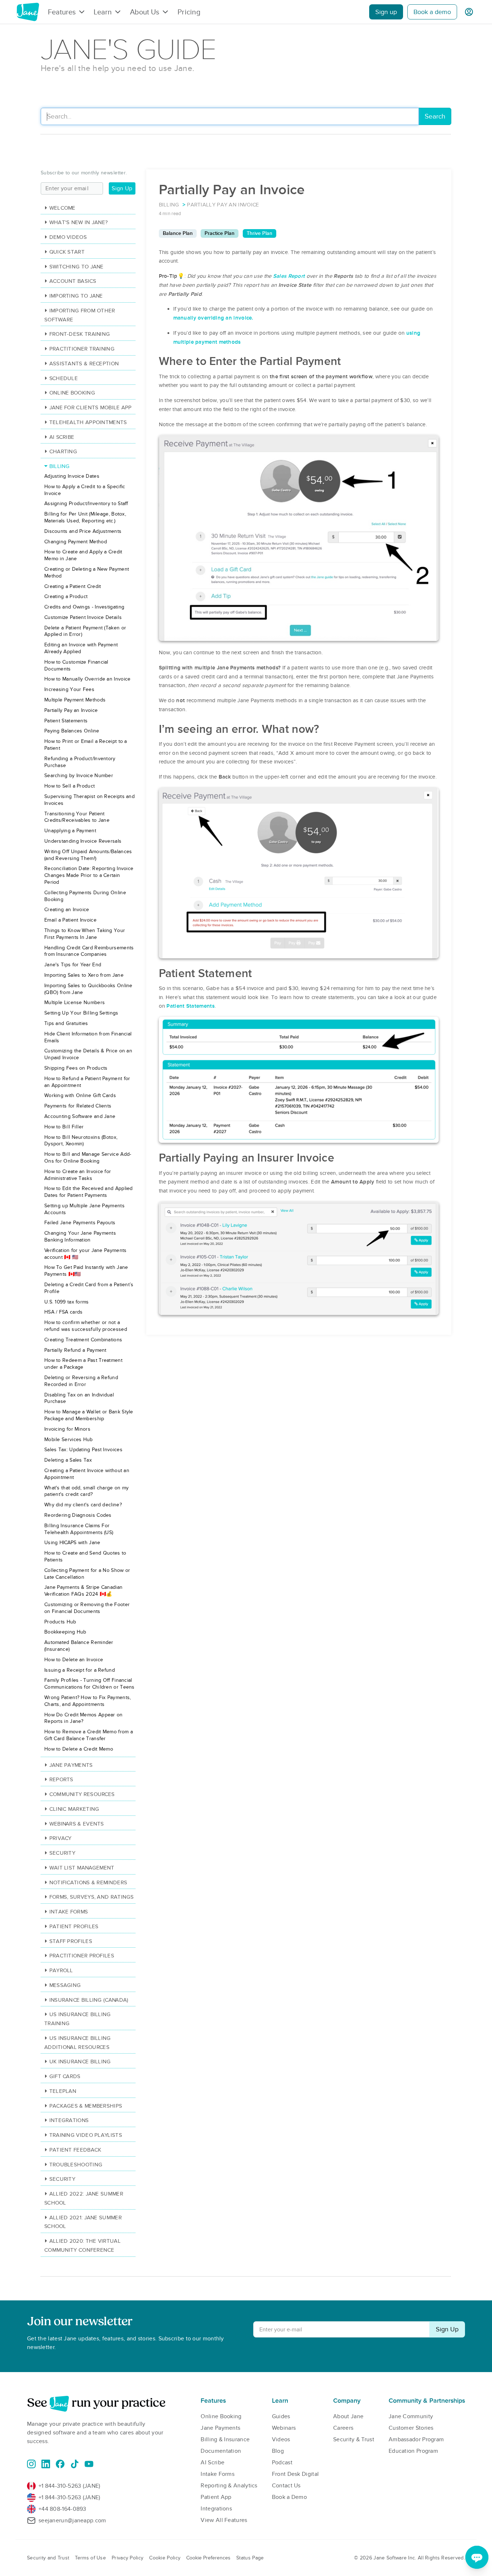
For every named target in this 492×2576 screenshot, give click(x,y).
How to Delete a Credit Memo (79, 1749)
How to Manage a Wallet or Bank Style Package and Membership (89, 1415)
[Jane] (28, 12)
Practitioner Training (82, 349)
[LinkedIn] (46, 2464)
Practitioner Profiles (82, 1956)
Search (435, 117)
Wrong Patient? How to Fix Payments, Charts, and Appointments (88, 1701)
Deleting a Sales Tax (68, 1460)
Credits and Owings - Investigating (84, 607)
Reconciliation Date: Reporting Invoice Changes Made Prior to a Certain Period (89, 875)
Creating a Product (66, 596)
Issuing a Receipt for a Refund (80, 1670)
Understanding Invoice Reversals (83, 841)
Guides (281, 2416)
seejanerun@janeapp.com (72, 2521)
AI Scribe (62, 437)
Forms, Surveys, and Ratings (92, 1897)
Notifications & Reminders (88, 1882)
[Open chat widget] (477, 2557)
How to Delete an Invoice (74, 1660)
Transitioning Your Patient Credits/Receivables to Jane (77, 817)
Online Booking (72, 393)
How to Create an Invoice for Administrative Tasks (78, 1175)
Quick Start (67, 252)
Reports (61, 1779)
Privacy (61, 1838)
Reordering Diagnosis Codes (78, 1515)
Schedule (64, 378)
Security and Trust (48, 2558)
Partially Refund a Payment (75, 1350)
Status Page (250, 2558)
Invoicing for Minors (67, 1429)
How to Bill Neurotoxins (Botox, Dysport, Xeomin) (81, 1141)
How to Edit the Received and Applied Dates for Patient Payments (89, 1192)
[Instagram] (31, 2464)
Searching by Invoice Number (79, 776)
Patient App (216, 2497)
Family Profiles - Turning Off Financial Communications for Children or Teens (90, 1684)
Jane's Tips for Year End (73, 965)
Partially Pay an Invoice (71, 710)
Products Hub (60, 1622)
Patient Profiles (74, 1926)
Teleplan (63, 2091)
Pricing (189, 12)
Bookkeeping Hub (65, 1632)
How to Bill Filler (64, 1127)
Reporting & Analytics (229, 2486)
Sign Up (122, 188)
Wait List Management (82, 1868)
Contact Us (286, 2486)
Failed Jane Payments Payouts (80, 1223)
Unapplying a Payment (70, 831)
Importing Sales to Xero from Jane (84, 975)
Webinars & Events (77, 1824)
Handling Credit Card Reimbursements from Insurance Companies (89, 951)
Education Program (413, 2451)
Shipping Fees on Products (76, 1068)
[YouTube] (89, 2464)
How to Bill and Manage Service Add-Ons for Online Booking (88, 1158)
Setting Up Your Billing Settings (81, 1013)
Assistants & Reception (84, 364)
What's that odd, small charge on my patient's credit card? (87, 1491)
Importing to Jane (76, 296)
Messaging (65, 1985)
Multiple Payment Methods (75, 700)
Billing (60, 466)
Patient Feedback (75, 2150)
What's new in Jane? (79, 222)
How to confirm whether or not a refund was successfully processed (86, 1326)
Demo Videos (68, 237)
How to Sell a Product (70, 786)
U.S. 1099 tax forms (67, 1302)
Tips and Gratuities (66, 1023)
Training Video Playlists (86, 2135)
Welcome (62, 208)
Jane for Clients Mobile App (91, 407)
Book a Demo (289, 2497)
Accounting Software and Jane (80, 1116)
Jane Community (411, 2416)
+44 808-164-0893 (62, 2509)
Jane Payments (71, 1765)
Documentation (221, 2451)
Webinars (284, 2428)
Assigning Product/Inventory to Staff (86, 503)
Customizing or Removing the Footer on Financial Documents (87, 1608)
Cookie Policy (165, 2558)
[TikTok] (75, 2464)
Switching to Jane (77, 267)
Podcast (282, 2463)
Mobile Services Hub (69, 1439)
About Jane (348, 2416)
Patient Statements (190, 1006)
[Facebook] (60, 2464)
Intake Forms (69, 1912)
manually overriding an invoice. (213, 318)
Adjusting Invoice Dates (72, 476)
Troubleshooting (76, 2165)
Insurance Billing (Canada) (89, 2000)
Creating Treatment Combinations (83, 1340)
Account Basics (73, 281)
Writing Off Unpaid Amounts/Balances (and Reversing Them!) (88, 855)
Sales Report (289, 276)
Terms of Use (90, 2558)
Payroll (61, 1970)
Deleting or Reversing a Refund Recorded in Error (81, 1381)
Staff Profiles (71, 1941)
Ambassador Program (416, 2439)
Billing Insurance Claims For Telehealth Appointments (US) (79, 1529)
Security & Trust (354, 2439)
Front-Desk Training (80, 334)
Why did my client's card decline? (83, 1505)
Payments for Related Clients (78, 1106)
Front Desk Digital (295, 2474)
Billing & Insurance (225, 2439)
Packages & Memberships (86, 2106)
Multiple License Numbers (75, 1002)
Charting (63, 451)
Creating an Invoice (67, 910)
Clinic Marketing (74, 1809)
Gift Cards (65, 2076)
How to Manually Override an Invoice (88, 679)
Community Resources (82, 1794)
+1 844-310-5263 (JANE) (70, 2486)
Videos (281, 2439)
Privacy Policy (128, 2558)
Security (62, 1853)
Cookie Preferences (208, 2558)
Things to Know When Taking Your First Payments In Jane (85, 934)
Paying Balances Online (72, 731)
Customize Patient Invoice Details (83, 617)
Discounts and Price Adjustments (83, 531)
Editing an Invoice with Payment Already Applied (81, 648)
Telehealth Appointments (88, 422)
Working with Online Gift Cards (80, 1095)
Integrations (69, 2120)
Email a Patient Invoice (70, 920)
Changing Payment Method (76, 542)
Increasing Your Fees (69, 689)
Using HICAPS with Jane (72, 1543)
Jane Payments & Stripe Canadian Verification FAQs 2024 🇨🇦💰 (83, 1591)
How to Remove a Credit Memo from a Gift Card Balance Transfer (89, 1735)
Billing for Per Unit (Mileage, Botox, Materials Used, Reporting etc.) (85, 517)
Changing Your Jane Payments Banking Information (80, 1236)
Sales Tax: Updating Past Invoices (83, 1450)
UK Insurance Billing (80, 2062)
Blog (278, 2451)
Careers (343, 2428)
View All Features (224, 2520)
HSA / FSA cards (64, 1312)
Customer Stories (411, 2428)
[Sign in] (469, 12)
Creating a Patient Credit (73, 586)
